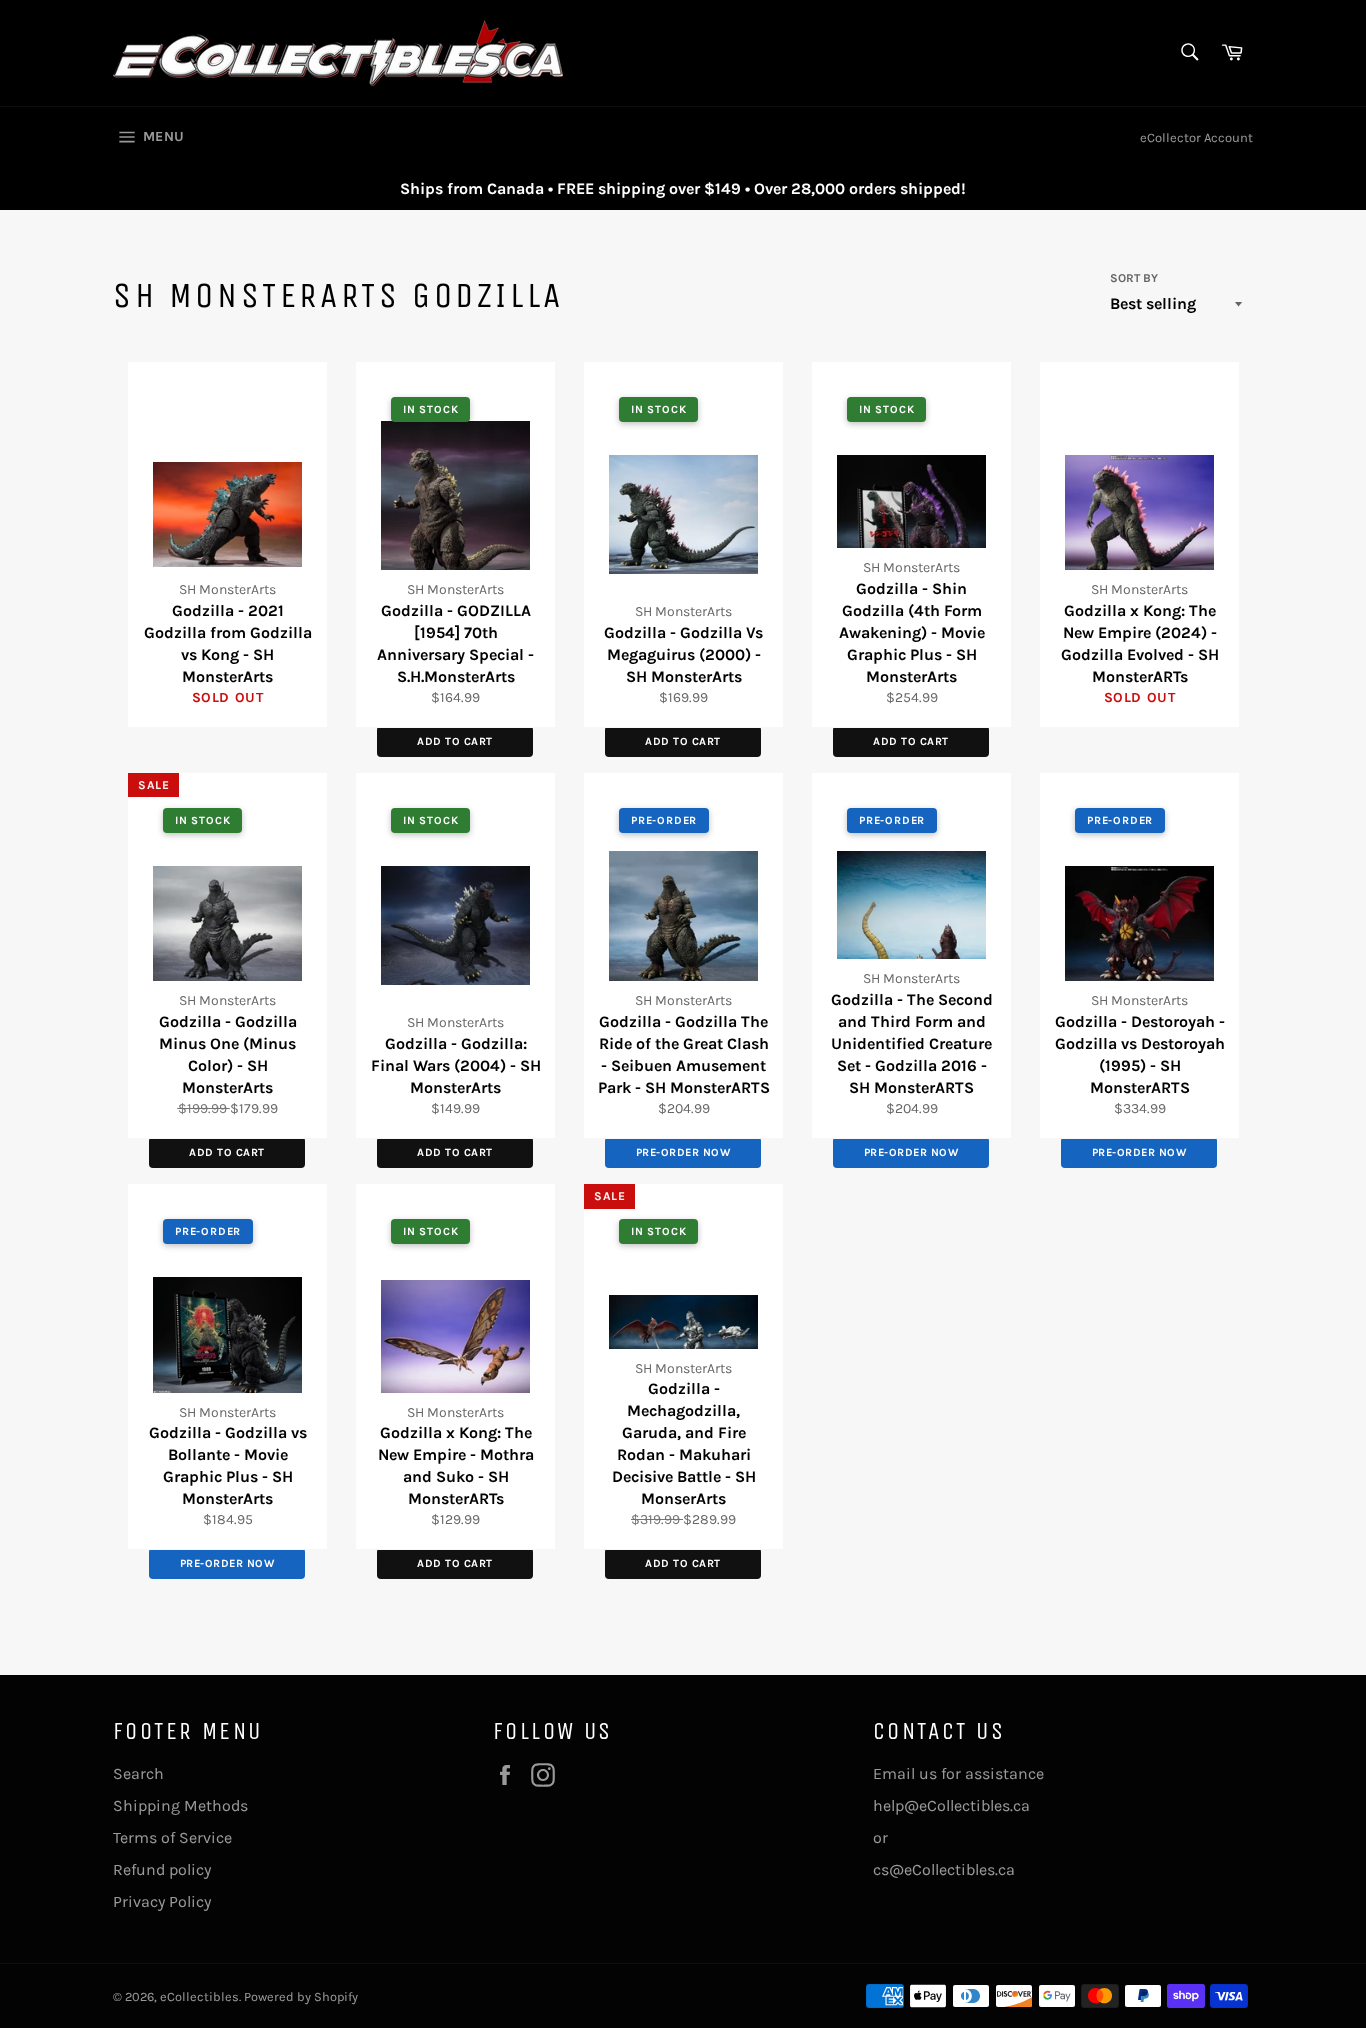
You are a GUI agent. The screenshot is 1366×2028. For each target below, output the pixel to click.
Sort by (1134, 278)
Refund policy (162, 1869)
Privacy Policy (162, 1901)
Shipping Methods (180, 1805)
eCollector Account (1196, 137)
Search (138, 1773)
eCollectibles (199, 1996)
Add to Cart (455, 741)
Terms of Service (172, 1837)
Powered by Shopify (301, 1996)
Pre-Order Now (683, 1152)
